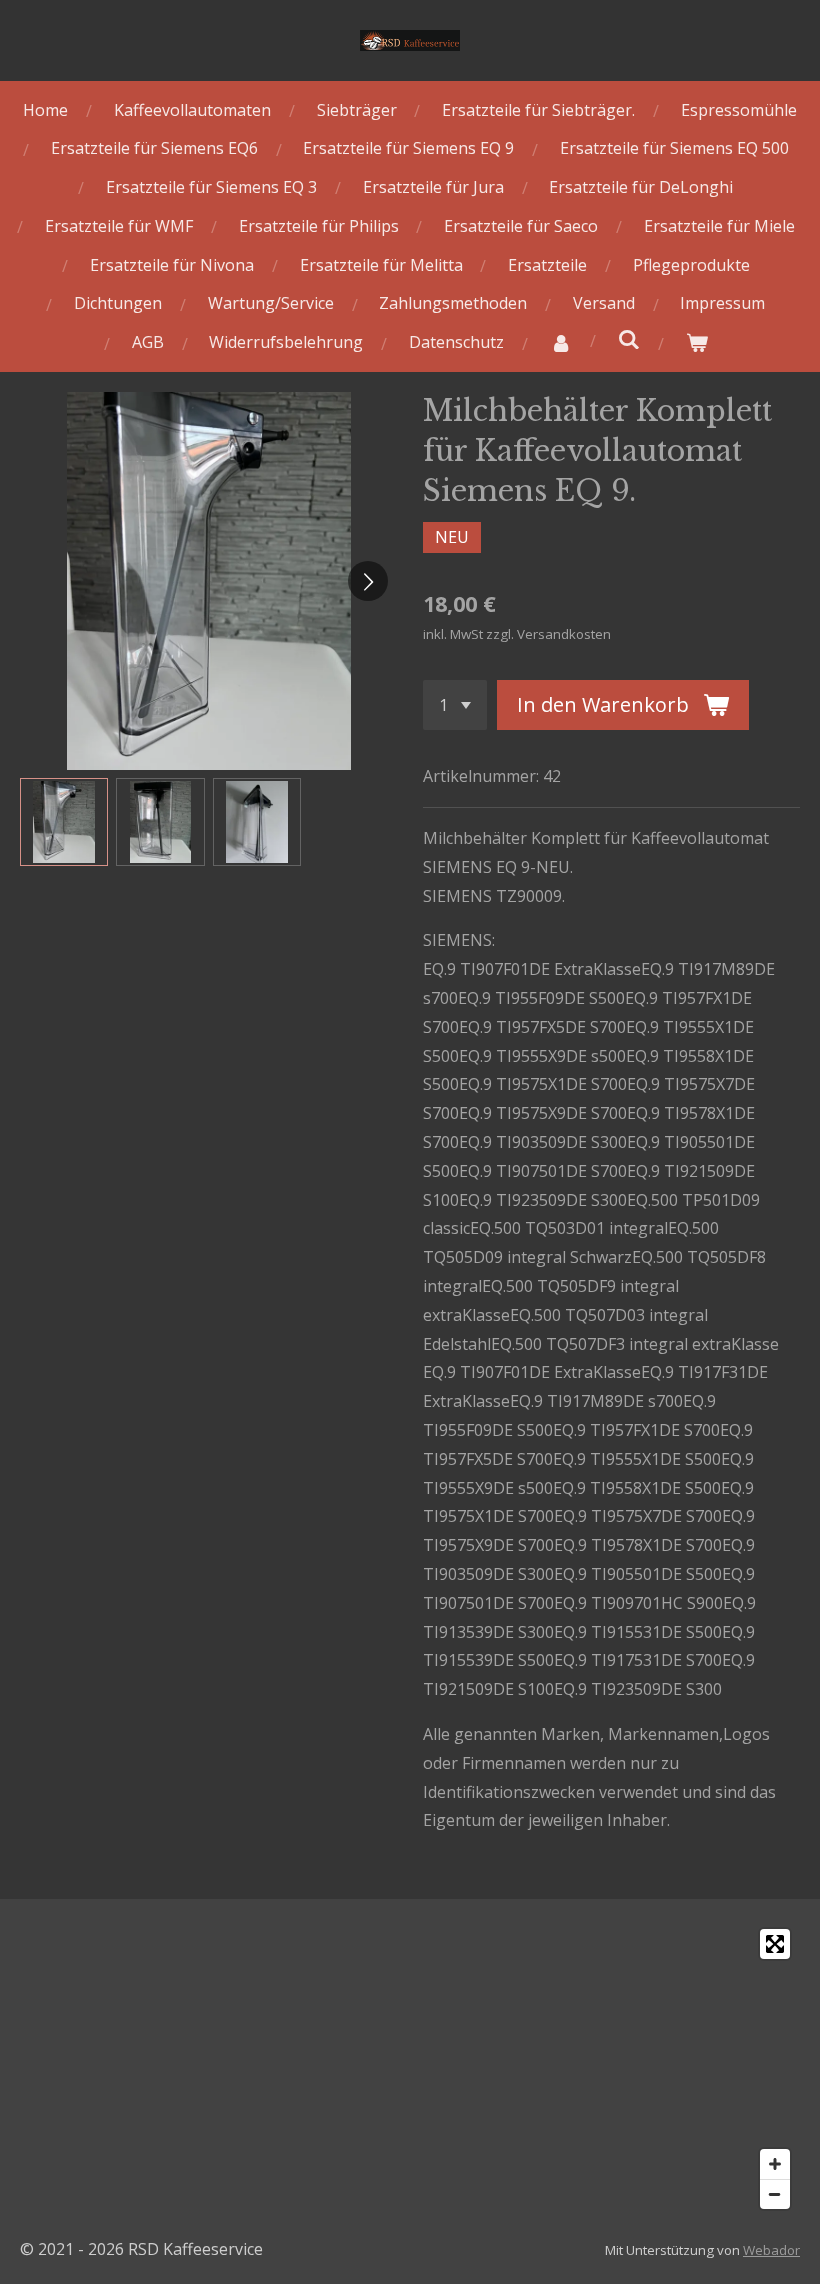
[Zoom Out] (775, 2194)
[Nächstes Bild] (368, 581)
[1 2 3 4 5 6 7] (455, 705)
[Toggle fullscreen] (775, 1944)
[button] (64, 822)
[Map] (410, 2069)
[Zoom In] (775, 2164)
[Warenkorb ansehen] (696, 342)
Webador (771, 2250)
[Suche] (629, 339)
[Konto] (561, 342)
